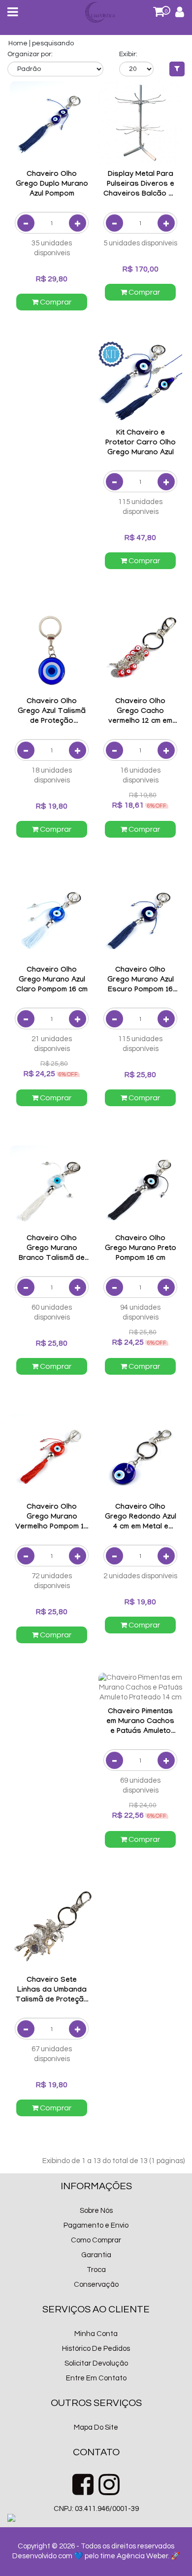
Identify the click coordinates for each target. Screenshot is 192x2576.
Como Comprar (96, 2240)
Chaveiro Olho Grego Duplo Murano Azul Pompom (52, 185)
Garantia (96, 2255)
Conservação (96, 2285)
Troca (96, 2270)
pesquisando (53, 43)
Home (18, 43)
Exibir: (128, 54)
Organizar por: (30, 54)
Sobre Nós (96, 2211)
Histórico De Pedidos (96, 2349)
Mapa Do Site (96, 2427)
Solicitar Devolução (96, 2363)
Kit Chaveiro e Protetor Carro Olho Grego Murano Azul (141, 443)
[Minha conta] (180, 14)
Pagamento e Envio (96, 2225)
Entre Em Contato (96, 2378)
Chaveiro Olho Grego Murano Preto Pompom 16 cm (141, 1249)
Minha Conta (96, 2334)
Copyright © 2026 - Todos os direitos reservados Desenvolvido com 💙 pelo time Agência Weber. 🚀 (96, 2551)
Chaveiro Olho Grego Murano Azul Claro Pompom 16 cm (52, 981)
